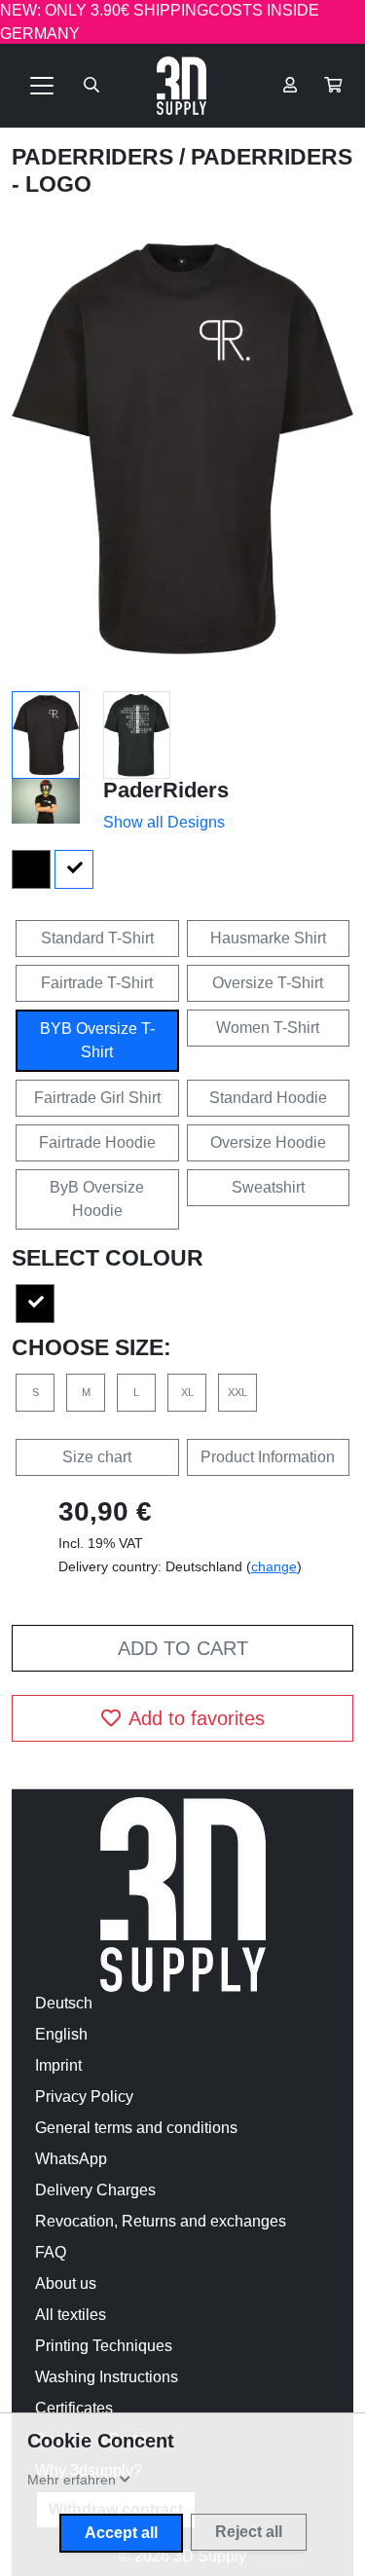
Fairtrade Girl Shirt (97, 1098)
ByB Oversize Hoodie (97, 1199)
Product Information (268, 1457)
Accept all (121, 2533)
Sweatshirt (268, 1187)
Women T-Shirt (268, 1028)
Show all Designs (164, 822)
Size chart (97, 1457)
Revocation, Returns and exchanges (161, 2221)
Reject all (249, 2532)
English (61, 2034)
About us (66, 2283)
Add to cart (183, 1648)
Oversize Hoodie (268, 1142)
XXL (237, 1392)
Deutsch (64, 2003)
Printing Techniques (104, 2346)
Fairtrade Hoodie (97, 1142)
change (274, 1566)
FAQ (51, 2252)
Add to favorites (197, 1718)
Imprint (58, 2065)
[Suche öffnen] (91, 86)
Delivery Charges (95, 2190)
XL (187, 1392)
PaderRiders (95, 157)
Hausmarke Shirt (268, 938)
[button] (333, 86)
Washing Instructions (107, 2377)
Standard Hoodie (268, 1098)
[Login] (290, 86)
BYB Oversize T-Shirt (97, 1040)
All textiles (71, 2315)
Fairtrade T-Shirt (97, 983)
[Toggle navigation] (42, 86)
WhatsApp (71, 2159)
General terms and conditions (136, 2128)
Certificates (74, 2408)
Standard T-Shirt (97, 938)
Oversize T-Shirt (268, 983)
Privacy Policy (84, 2097)
